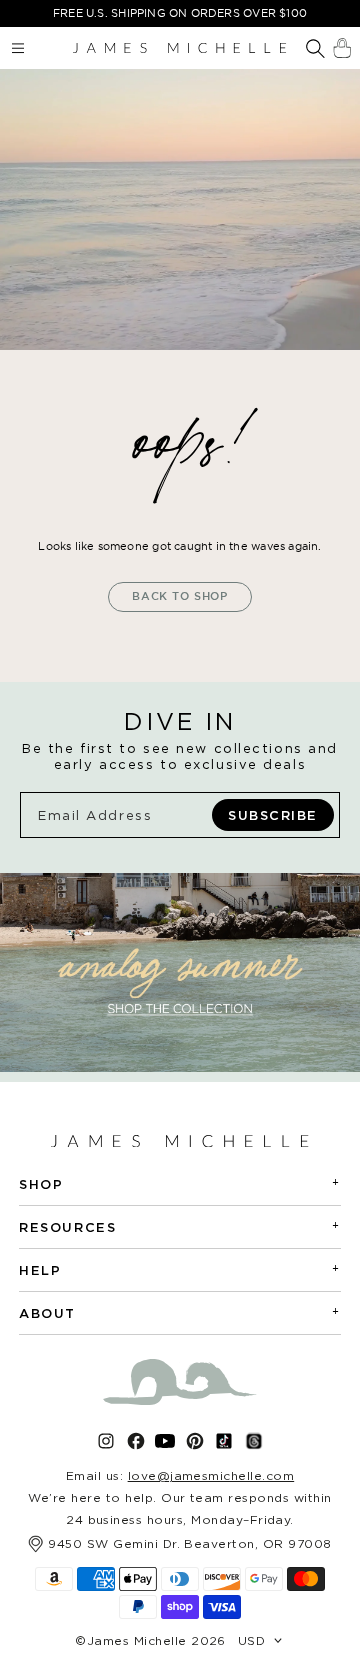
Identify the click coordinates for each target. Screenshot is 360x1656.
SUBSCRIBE (273, 815)
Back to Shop (180, 596)
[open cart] (342, 48)
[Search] (315, 50)
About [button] (180, 1312)
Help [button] (180, 1269)
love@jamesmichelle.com (211, 1475)
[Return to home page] (179, 48)
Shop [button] (180, 1183)
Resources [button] (180, 1226)
